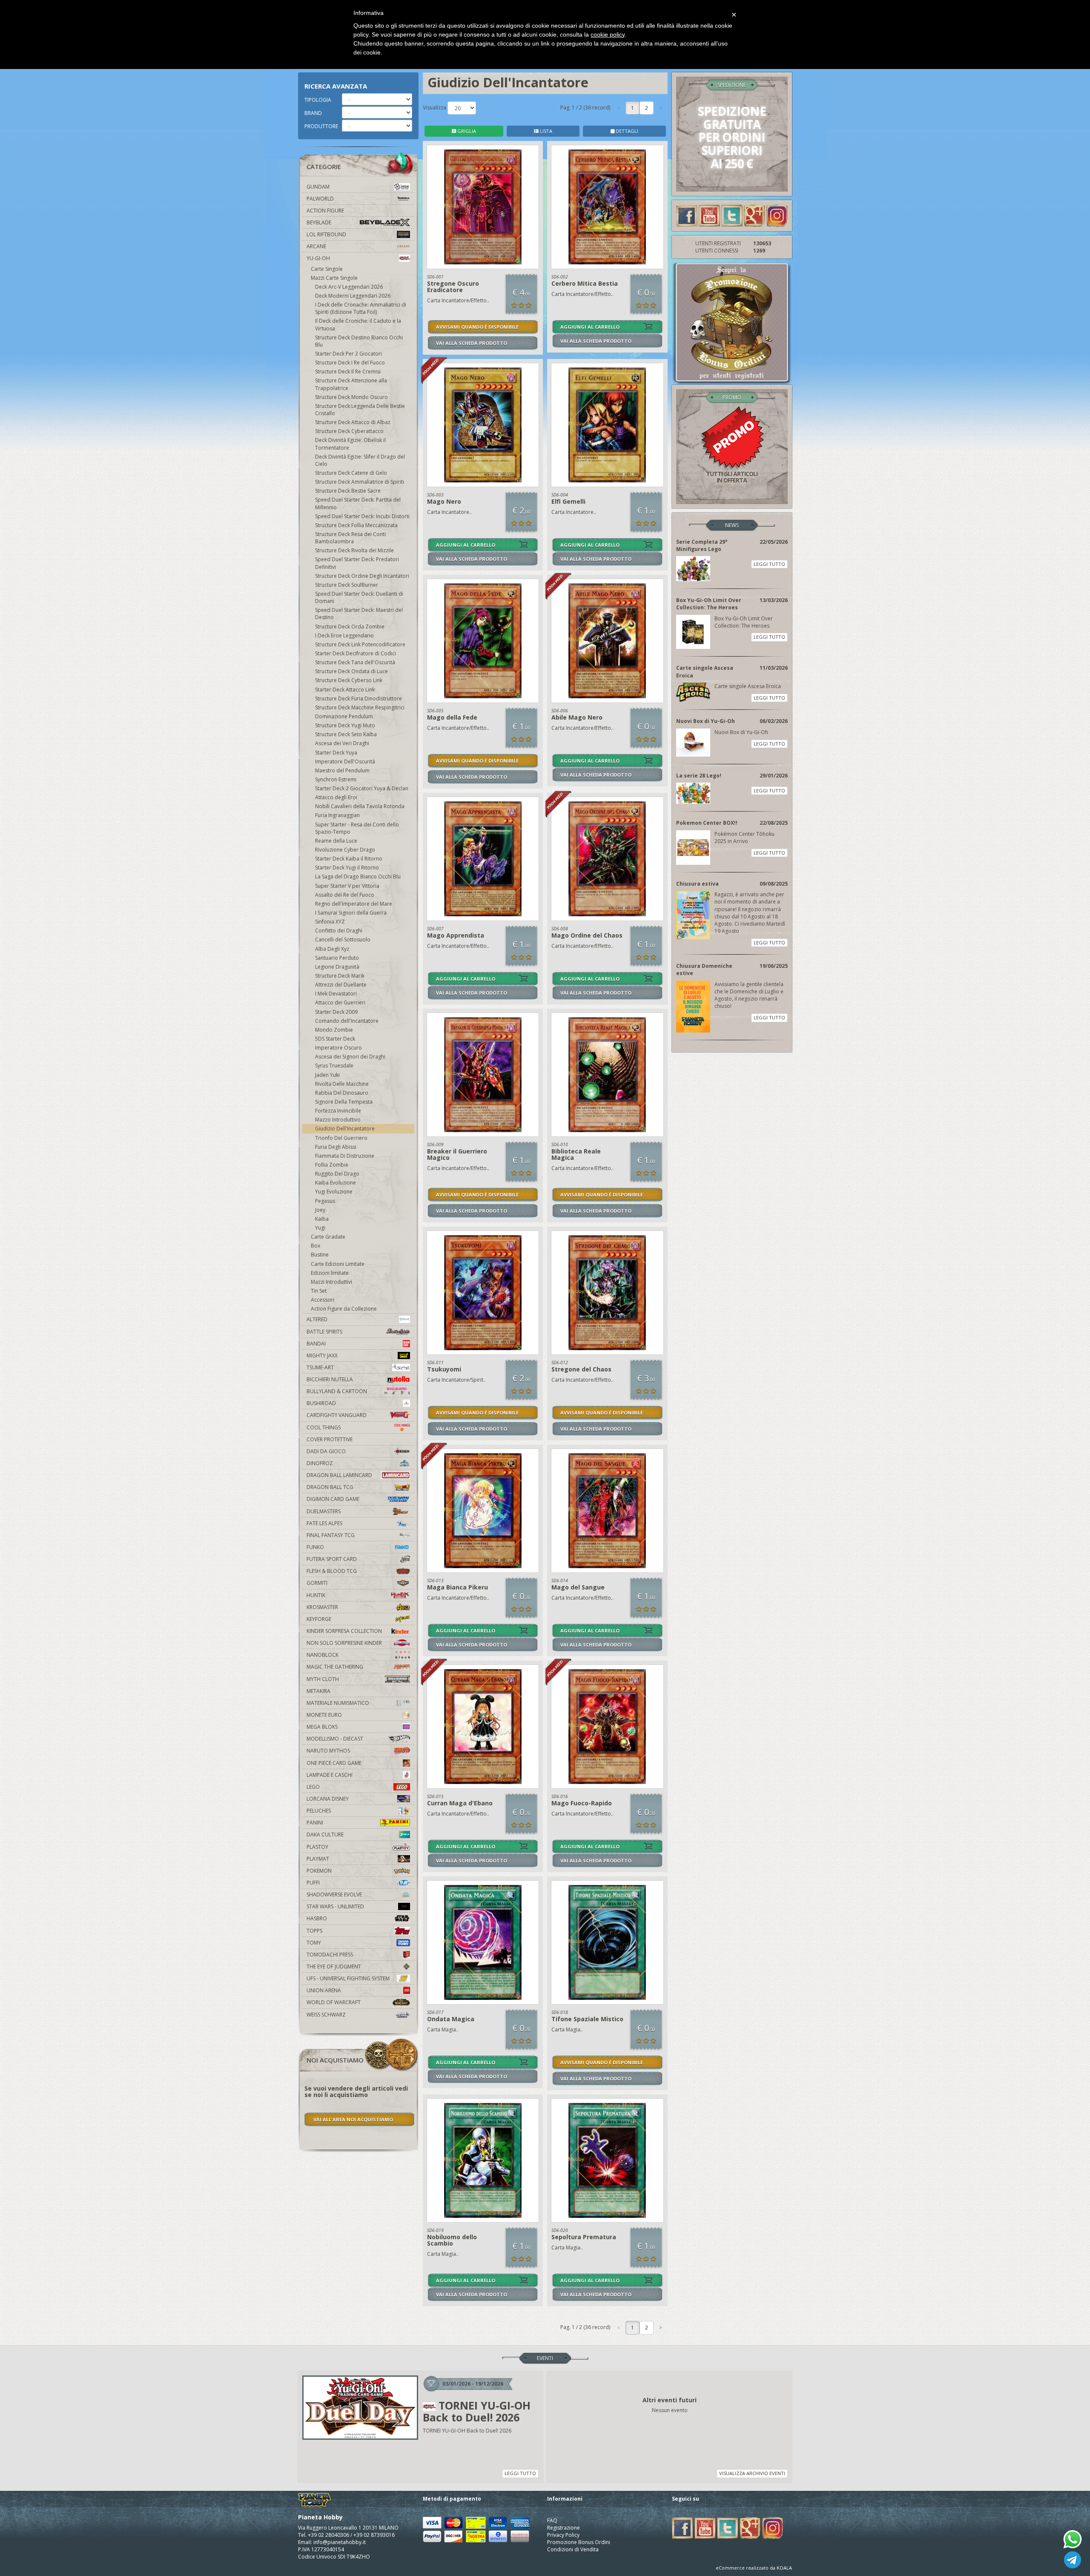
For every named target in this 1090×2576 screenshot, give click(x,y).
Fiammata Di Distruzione (345, 1156)
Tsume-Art (320, 1367)
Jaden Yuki (327, 1075)
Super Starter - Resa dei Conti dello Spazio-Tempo (357, 828)
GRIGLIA (466, 131)
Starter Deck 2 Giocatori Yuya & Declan (362, 788)
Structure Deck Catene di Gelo (351, 473)
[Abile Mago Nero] (607, 641)
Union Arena (324, 1990)
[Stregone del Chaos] (607, 1293)
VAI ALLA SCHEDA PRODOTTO (472, 343)
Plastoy (317, 1847)
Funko (315, 1547)
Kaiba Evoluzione (336, 1183)
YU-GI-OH (318, 258)
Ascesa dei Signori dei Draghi (350, 1057)
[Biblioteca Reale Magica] (607, 1075)
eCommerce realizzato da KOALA (754, 2568)
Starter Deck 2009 (336, 1012)
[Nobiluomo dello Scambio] (483, 2160)
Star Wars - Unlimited (335, 1906)
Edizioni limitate (330, 1273)
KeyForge (319, 1619)
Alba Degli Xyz (332, 949)
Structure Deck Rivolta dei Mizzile (354, 550)
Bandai (316, 1344)
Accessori (323, 1300)
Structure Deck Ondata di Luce (351, 671)
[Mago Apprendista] (483, 859)
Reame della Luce (336, 841)
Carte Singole (327, 269)
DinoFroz (320, 1463)
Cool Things (324, 1427)
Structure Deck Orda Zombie (350, 627)
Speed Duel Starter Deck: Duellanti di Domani (359, 597)
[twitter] (732, 215)
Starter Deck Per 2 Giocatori (349, 354)
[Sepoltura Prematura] (607, 2160)
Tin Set (319, 1291)
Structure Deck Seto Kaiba (346, 734)
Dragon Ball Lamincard (339, 1475)
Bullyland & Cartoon (337, 1391)
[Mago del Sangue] (607, 1511)
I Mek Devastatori (336, 994)
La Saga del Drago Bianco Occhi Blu (358, 876)
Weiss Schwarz (326, 2015)
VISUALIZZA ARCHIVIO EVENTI (752, 2473)
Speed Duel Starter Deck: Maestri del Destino (359, 614)
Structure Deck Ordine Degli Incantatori (362, 576)
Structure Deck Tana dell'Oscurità (355, 662)
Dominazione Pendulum (344, 716)
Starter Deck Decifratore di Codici (356, 653)
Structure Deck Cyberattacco (349, 431)
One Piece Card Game (334, 1763)
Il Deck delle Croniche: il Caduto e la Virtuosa (358, 324)
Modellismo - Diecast (335, 1739)
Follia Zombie (332, 1165)
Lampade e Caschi (330, 1775)
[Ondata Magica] (483, 1942)
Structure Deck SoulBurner (347, 585)
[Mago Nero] (483, 425)
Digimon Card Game (333, 1499)
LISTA (545, 131)
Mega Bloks (322, 1727)
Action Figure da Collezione (344, 1309)
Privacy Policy (563, 2535)
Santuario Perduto (337, 958)
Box (316, 1246)
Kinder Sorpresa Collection (344, 1631)
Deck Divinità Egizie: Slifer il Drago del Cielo (360, 460)
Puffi (313, 1883)
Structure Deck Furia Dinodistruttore (359, 699)
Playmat (318, 1859)
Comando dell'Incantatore (347, 1021)
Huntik (316, 1595)
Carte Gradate (328, 1237)
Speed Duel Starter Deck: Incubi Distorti (362, 516)
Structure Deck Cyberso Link (349, 680)
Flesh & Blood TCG (332, 1571)
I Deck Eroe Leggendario (344, 635)
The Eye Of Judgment (334, 1966)
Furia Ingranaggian (337, 815)
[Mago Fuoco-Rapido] (607, 1727)
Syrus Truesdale (334, 1066)
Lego (313, 1787)
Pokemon (319, 1871)
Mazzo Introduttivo (338, 1120)
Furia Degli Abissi (336, 1147)
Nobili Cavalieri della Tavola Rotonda (360, 806)
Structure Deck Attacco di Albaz (353, 422)
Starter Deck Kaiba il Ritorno (349, 859)
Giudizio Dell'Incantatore (345, 1129)
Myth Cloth (323, 1679)
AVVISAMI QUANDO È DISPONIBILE (477, 327)
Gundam (318, 187)
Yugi (320, 1228)
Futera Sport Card (332, 1559)
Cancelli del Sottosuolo (343, 939)
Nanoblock (323, 1655)
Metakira (318, 1691)
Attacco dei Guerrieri (340, 1003)
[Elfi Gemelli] (607, 425)
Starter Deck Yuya (336, 753)
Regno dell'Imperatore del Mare (354, 904)
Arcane (316, 246)
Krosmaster (322, 1607)
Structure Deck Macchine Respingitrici (360, 707)
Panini (315, 1823)
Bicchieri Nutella (330, 1379)
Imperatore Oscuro (338, 1048)
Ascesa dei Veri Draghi (342, 743)
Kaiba (322, 1219)
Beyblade (319, 222)
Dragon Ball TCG (330, 1487)
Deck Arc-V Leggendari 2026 (349, 287)
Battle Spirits (324, 1332)
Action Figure (325, 211)
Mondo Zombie (334, 1030)
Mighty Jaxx (322, 1355)
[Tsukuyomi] (483, 1293)
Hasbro (317, 1918)
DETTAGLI (626, 131)
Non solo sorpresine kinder (344, 1643)
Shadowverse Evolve (334, 1895)
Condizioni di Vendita (573, 2549)
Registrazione (564, 2528)
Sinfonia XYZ (330, 922)
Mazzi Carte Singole (334, 278)
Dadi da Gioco (326, 1451)
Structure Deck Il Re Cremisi (348, 371)
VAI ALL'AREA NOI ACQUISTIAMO (353, 2119)
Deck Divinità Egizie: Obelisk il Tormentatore (350, 444)
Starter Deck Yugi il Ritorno (347, 868)
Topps (314, 1931)
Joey (320, 1210)
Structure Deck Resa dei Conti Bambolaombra (350, 538)
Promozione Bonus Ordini (579, 2542)
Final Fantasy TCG (331, 1535)
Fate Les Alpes (324, 1523)
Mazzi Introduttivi (331, 1282)
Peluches (319, 1811)
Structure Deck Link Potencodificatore (360, 644)
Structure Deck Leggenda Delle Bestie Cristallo (360, 410)
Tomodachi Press (330, 1955)
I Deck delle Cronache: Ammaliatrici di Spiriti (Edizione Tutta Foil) (361, 308)
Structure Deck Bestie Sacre (348, 491)
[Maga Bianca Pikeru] (483, 1511)
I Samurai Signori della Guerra (351, 913)
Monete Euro (324, 1715)
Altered (317, 1319)
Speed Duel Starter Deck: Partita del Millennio (358, 503)
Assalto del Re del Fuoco (345, 895)
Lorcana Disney (328, 1799)
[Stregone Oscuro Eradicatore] (483, 207)
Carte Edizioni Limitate (338, 1264)
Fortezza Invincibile (338, 1111)
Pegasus (325, 1201)
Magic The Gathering (335, 1667)
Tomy (314, 1943)
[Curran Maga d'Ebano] (483, 1727)
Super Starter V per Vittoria (347, 886)
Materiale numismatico (338, 1703)
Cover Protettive (330, 1439)
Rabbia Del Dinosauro (342, 1093)
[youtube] (709, 215)
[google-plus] (754, 215)
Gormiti (317, 1583)
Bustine (320, 1255)
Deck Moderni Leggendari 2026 (353, 296)
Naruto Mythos (328, 1751)
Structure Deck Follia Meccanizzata (356, 525)
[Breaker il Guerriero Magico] (483, 1075)
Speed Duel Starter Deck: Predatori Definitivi (357, 563)
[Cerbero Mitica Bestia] (607, 207)
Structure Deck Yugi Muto (345, 725)
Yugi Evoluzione (334, 1192)
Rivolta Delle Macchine (342, 1084)
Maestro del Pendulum (342, 770)
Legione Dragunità (337, 967)
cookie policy (608, 34)
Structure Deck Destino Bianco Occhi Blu (359, 341)
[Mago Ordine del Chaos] (607, 859)
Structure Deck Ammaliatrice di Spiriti (360, 482)
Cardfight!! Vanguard (337, 1415)
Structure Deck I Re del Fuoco (350, 363)
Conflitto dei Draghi (339, 931)
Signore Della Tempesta (344, 1102)
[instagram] (777, 215)
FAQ (552, 2520)
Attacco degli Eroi (336, 797)
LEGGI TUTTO (769, 564)
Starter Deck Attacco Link (345, 690)
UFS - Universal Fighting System (348, 1978)
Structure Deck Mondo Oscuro (351, 397)
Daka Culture (325, 1834)
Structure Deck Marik (340, 976)
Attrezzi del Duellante (341, 985)
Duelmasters (324, 1511)
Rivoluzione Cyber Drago (345, 850)
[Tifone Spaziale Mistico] (607, 1942)
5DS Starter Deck (335, 1039)
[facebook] (687, 215)
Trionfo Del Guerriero (341, 1138)
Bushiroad (321, 1403)
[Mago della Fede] (483, 641)
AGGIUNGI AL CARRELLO (590, 327)
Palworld (320, 199)
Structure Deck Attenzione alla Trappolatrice (351, 384)
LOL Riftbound (326, 234)
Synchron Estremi (336, 779)
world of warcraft (334, 2002)
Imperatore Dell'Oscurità (345, 762)
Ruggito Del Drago (337, 1174)
